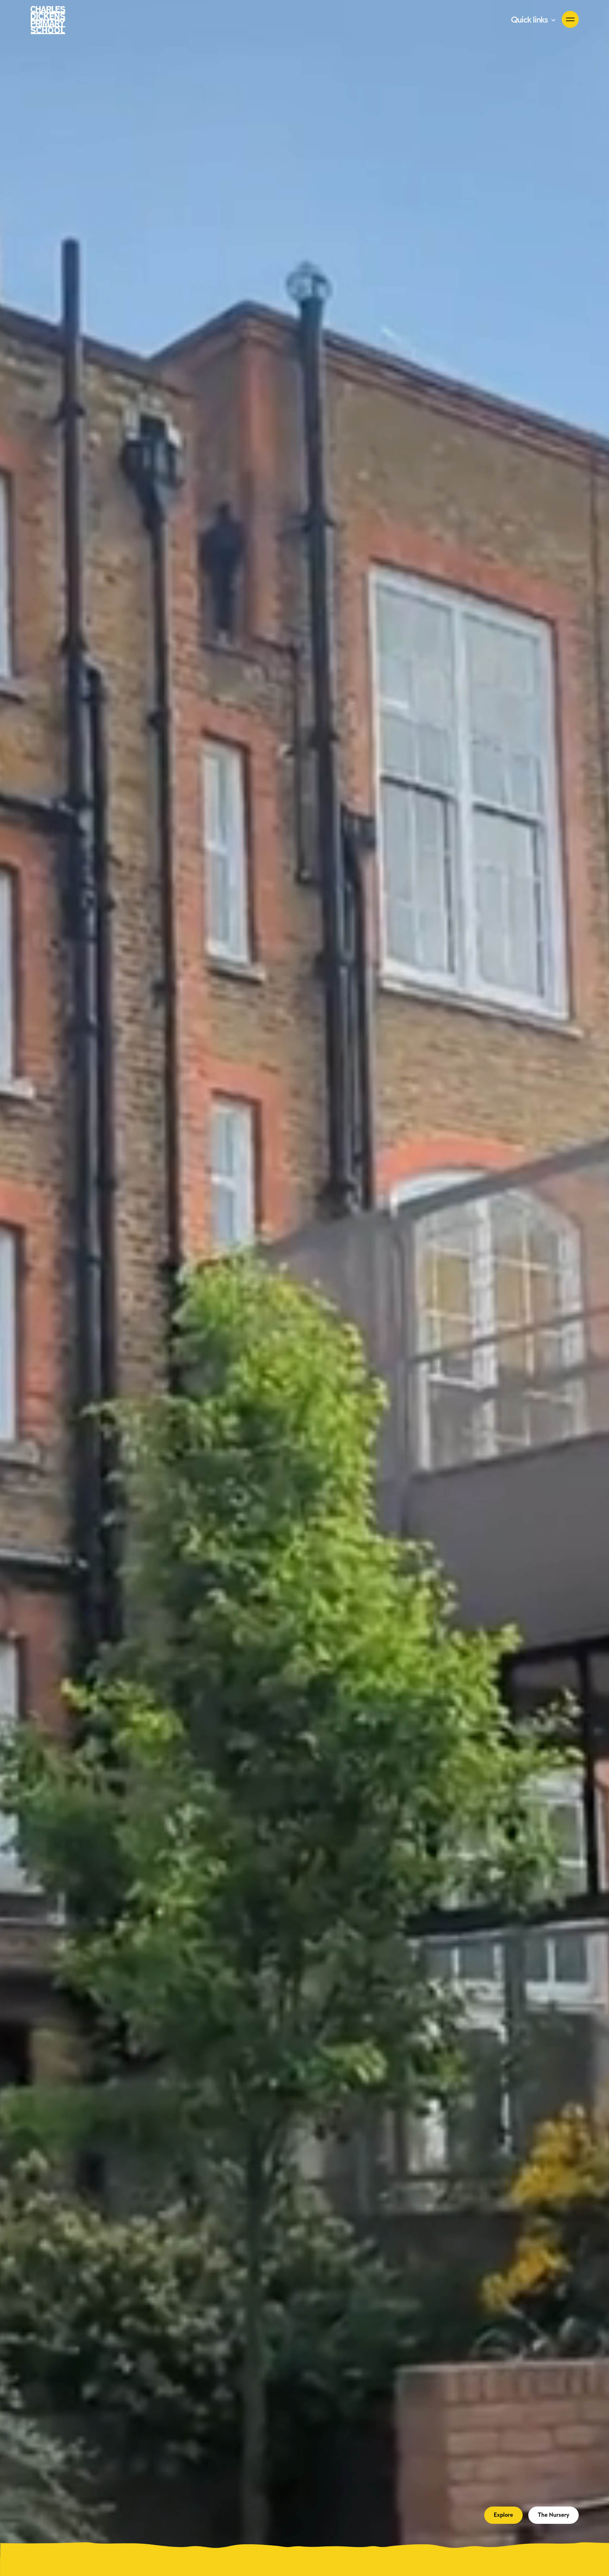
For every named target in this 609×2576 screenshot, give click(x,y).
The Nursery (553, 2515)
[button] (534, 20)
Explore (503, 2515)
